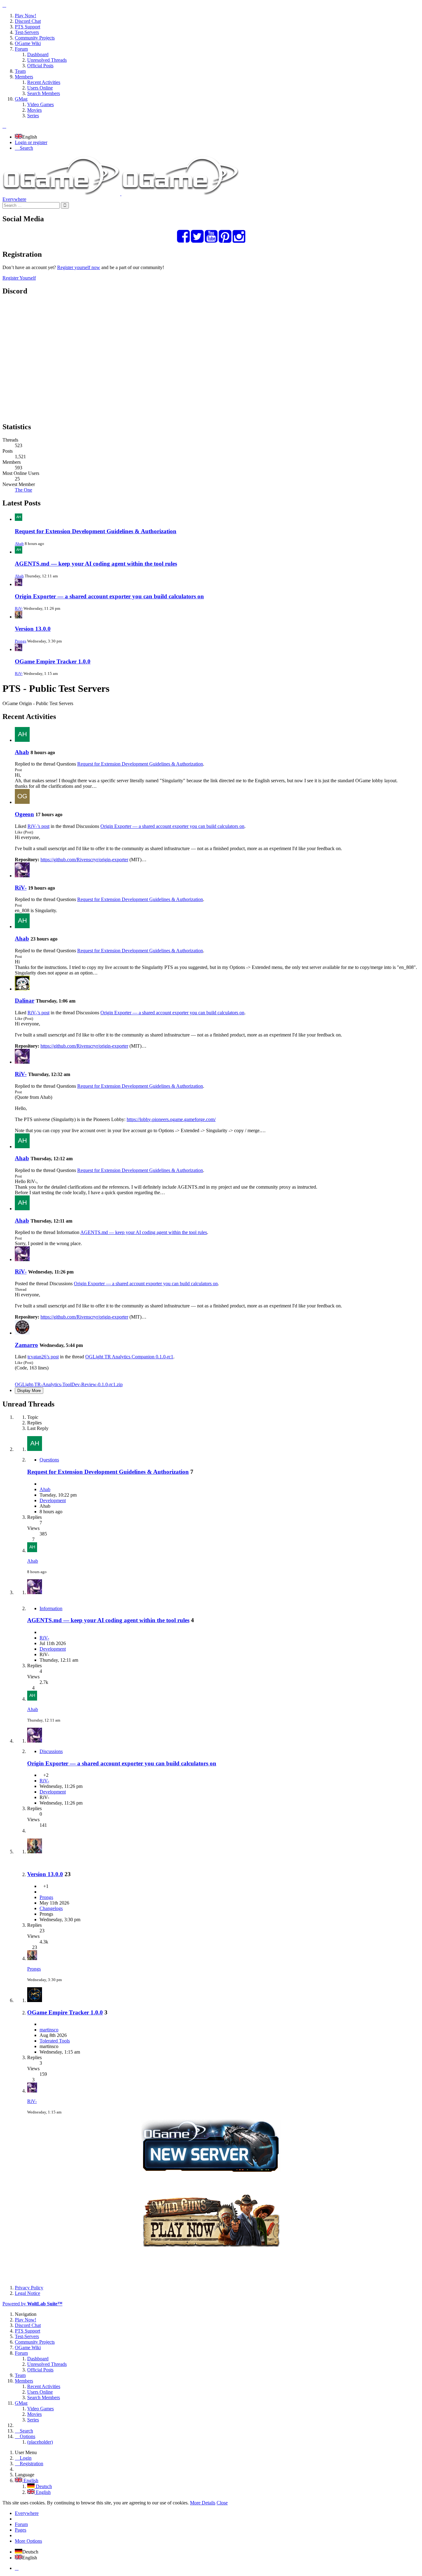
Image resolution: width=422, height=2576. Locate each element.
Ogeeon (24, 814)
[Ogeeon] (22, 802)
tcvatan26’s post (43, 1357)
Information (51, 1608)
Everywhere (14, 199)
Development (53, 1500)
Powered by (32, 2304)
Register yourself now (79, 267)
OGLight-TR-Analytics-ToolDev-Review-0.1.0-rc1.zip (69, 1384)
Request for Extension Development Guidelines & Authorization (96, 531)
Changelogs (51, 1908)
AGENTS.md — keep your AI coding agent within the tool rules (96, 564)
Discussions (51, 1751)
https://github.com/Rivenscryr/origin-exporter (84, 860)
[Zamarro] (22, 1333)
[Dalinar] (22, 989)
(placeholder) (40, 2442)
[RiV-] (22, 876)
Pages (21, 2530)
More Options (28, 2541)
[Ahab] (22, 740)
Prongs (21, 641)
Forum (21, 2524)
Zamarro (26, 1345)
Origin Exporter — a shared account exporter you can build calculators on (109, 596)
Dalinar (25, 1001)
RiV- (19, 608)
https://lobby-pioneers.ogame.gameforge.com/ (171, 1119)
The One (23, 490)
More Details (203, 2503)
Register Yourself (19, 278)
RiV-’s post (38, 826)
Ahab (19, 544)
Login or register (31, 142)
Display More (29, 1391)
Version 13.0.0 (33, 629)
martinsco (49, 2030)
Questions (49, 1460)
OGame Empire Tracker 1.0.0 (53, 661)
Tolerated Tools (55, 2041)
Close (222, 2503)
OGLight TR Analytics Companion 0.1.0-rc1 (129, 1357)
